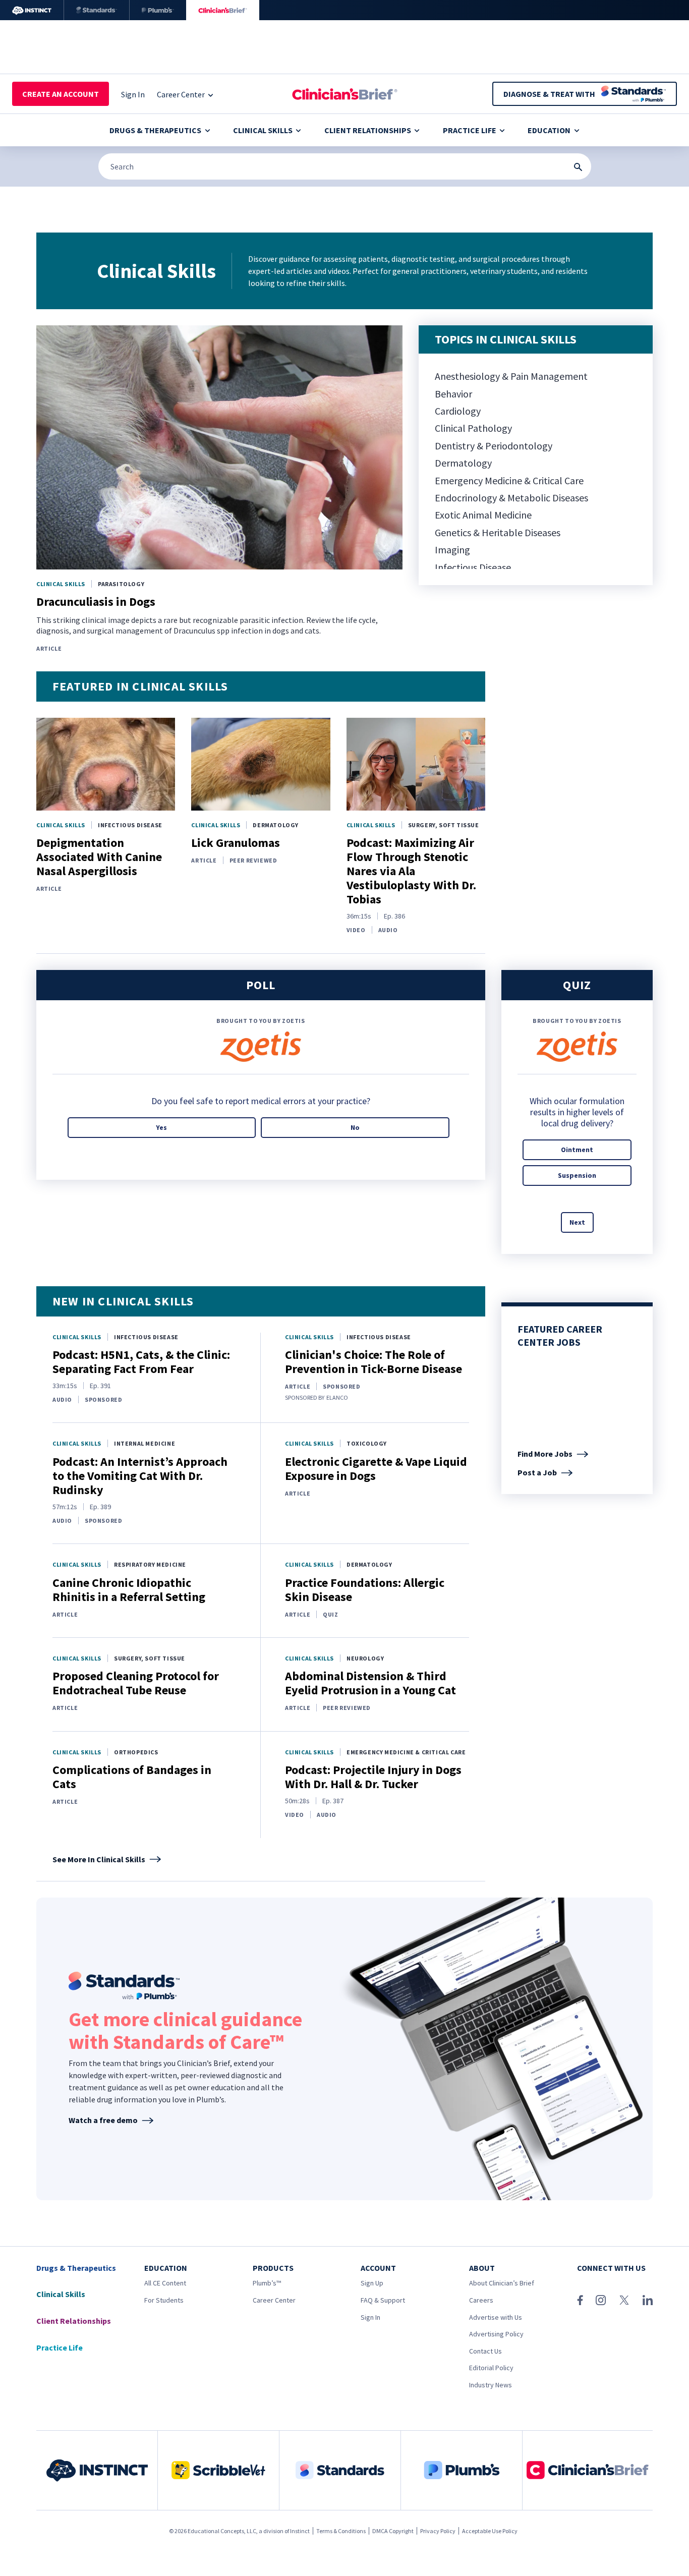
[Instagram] (601, 2300)
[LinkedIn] (648, 2300)
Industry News (491, 2385)
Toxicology (367, 1443)
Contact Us (485, 2351)
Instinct (300, 2531)
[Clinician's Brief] (223, 10)
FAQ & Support (383, 2300)
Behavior (453, 394)
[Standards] (97, 10)
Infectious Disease (473, 567)
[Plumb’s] (158, 10)
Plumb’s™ (267, 2283)
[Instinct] (32, 10)
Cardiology (458, 411)
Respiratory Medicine (150, 1564)
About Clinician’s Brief (502, 2283)
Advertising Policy (496, 2334)
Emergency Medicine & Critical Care (509, 480)
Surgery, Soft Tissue (444, 825)
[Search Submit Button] (578, 167)
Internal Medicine (145, 1443)
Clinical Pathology (473, 428)
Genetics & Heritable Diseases (498, 532)
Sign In (370, 2317)
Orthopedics (136, 1752)
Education (549, 130)
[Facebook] (580, 2300)
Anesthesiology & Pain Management (511, 376)
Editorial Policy (491, 2368)
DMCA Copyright (393, 2531)
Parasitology (121, 584)
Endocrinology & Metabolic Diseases (511, 498)
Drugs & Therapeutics (155, 130)
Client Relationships (368, 130)
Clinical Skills (263, 130)
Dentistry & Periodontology (494, 446)
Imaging (452, 550)
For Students (164, 2300)
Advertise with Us (496, 2317)
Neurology (365, 1658)
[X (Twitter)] (624, 2300)
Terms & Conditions (341, 2531)
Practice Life (470, 130)
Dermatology (463, 463)
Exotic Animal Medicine (483, 515)
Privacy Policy (438, 2531)
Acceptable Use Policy (490, 2531)
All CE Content (165, 2283)
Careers (481, 2300)
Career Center (274, 2300)
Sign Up (372, 2283)
